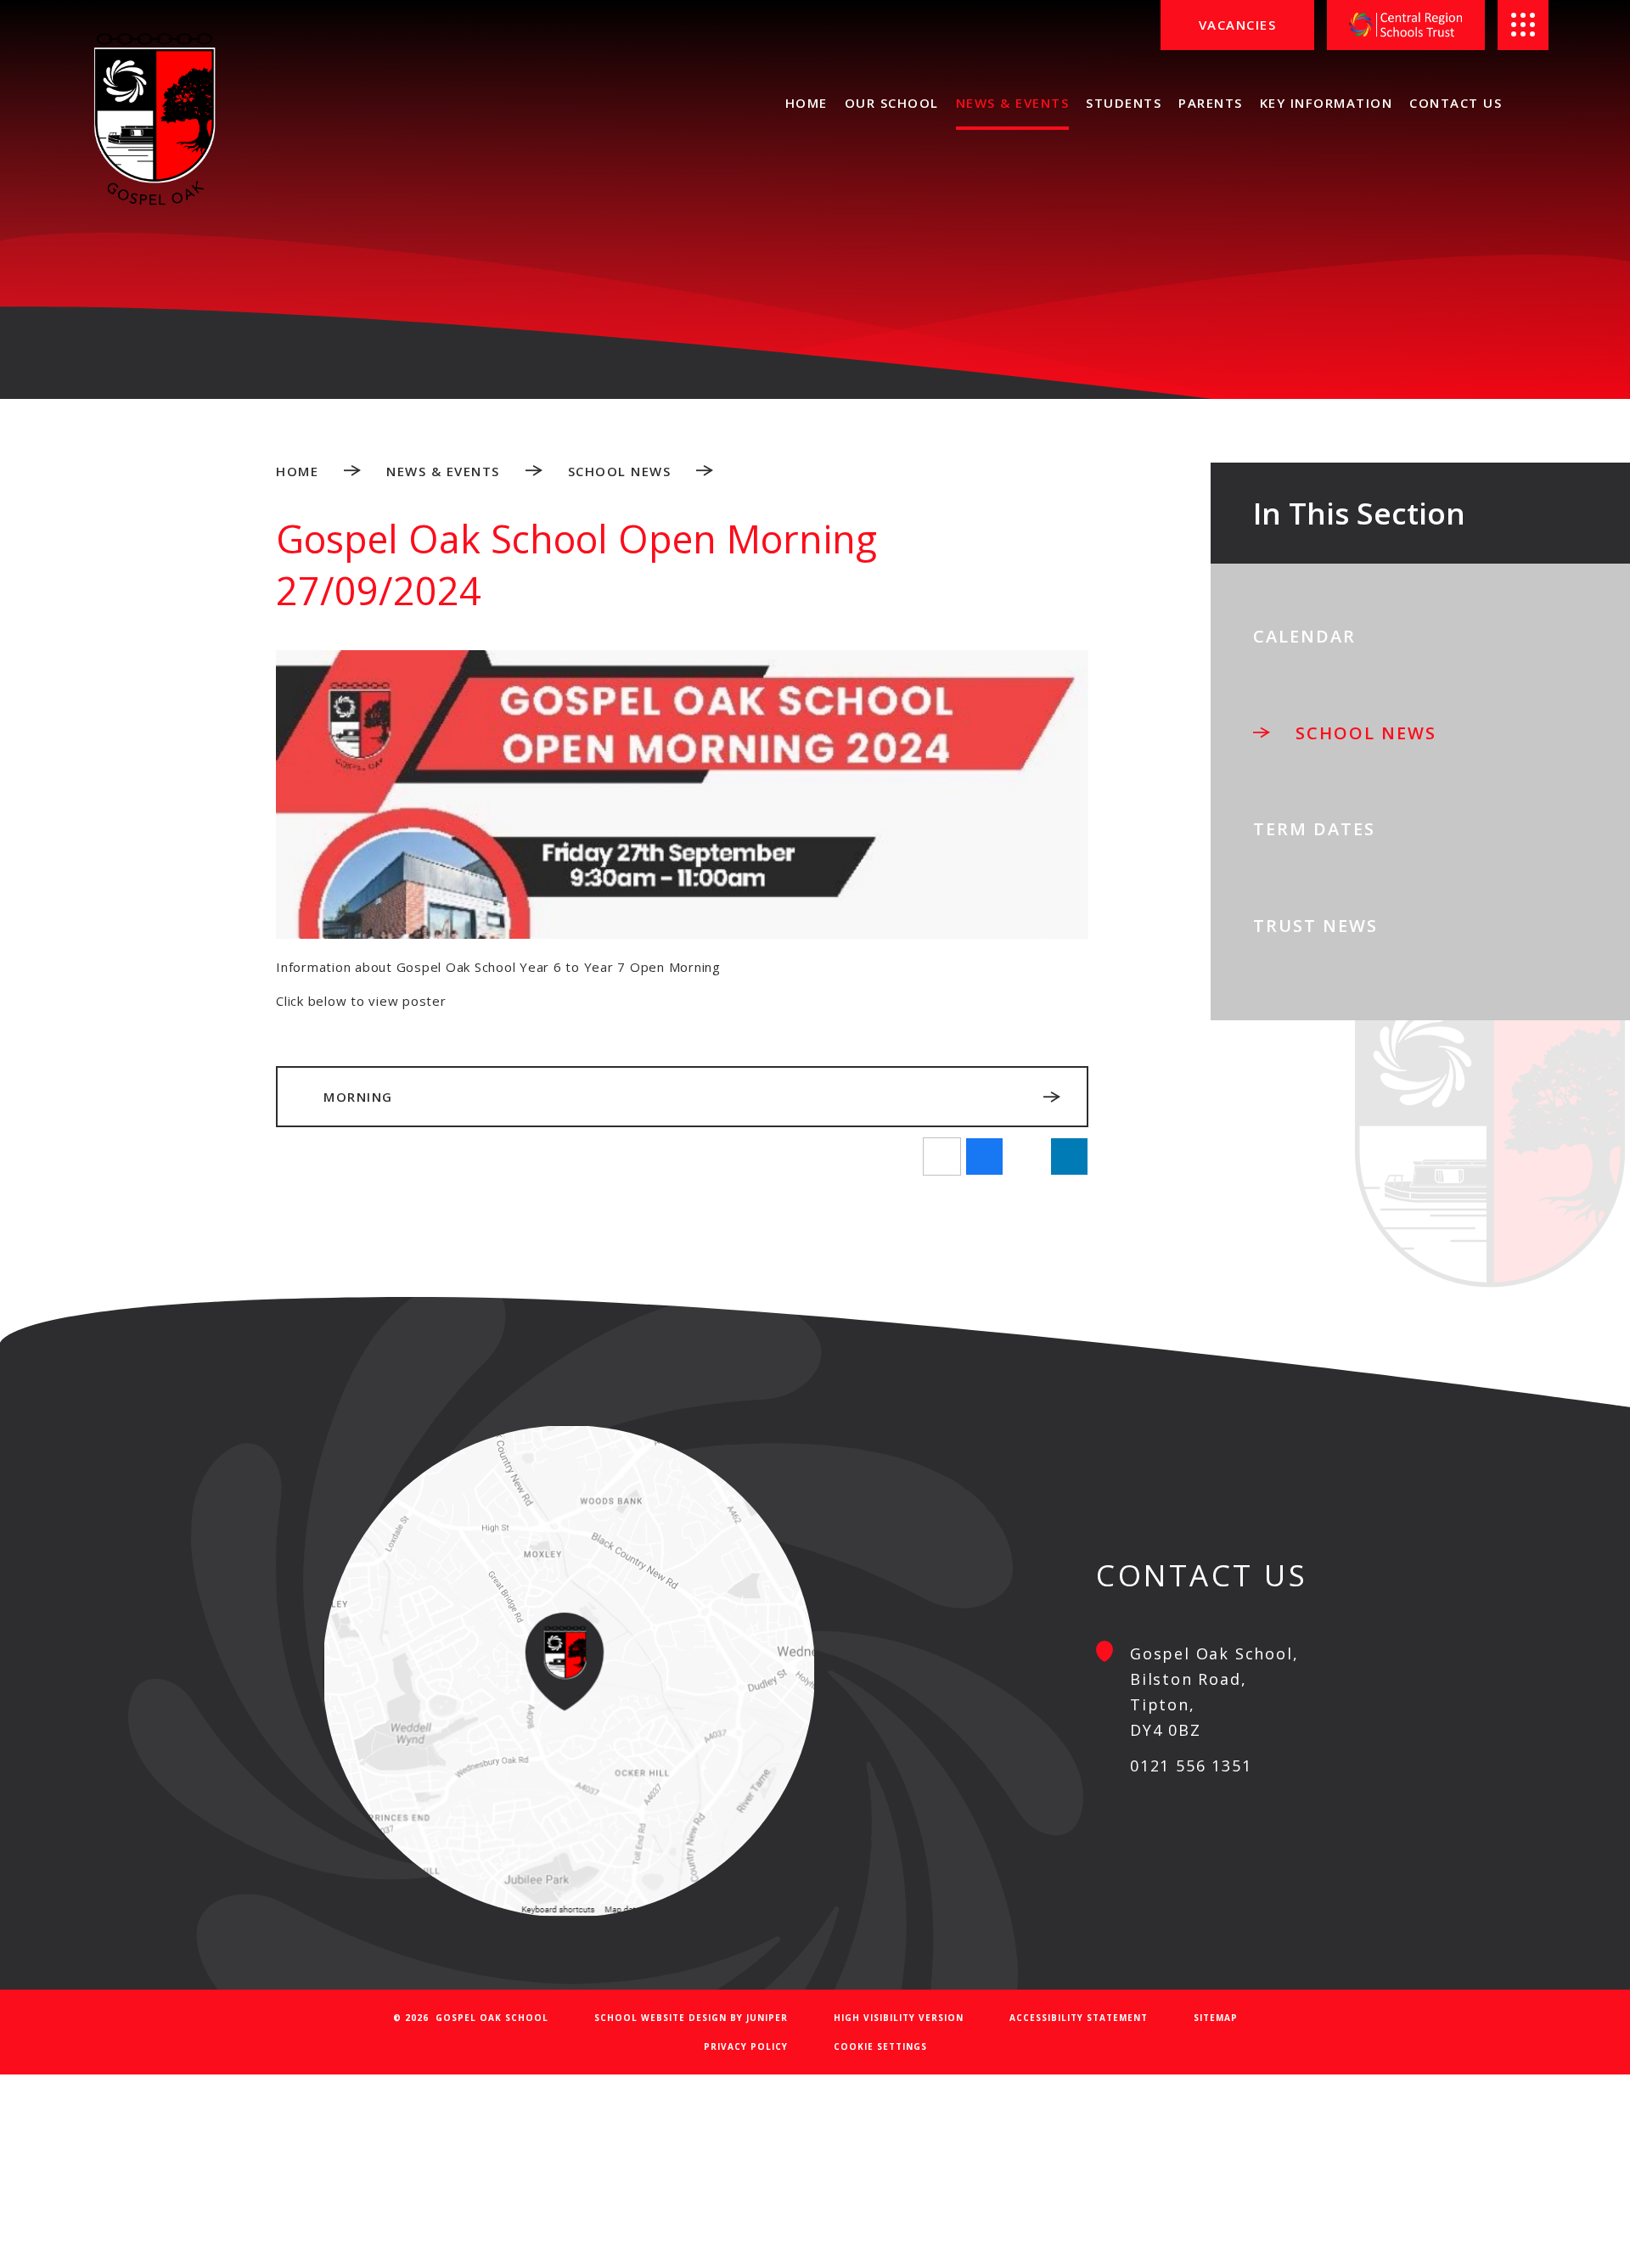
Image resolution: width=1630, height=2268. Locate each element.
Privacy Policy (746, 2046)
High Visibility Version (899, 2018)
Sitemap (1216, 2018)
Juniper (767, 2018)
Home (297, 471)
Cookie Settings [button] (880, 2046)
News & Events (443, 471)
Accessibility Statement (1079, 2018)
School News (620, 471)
